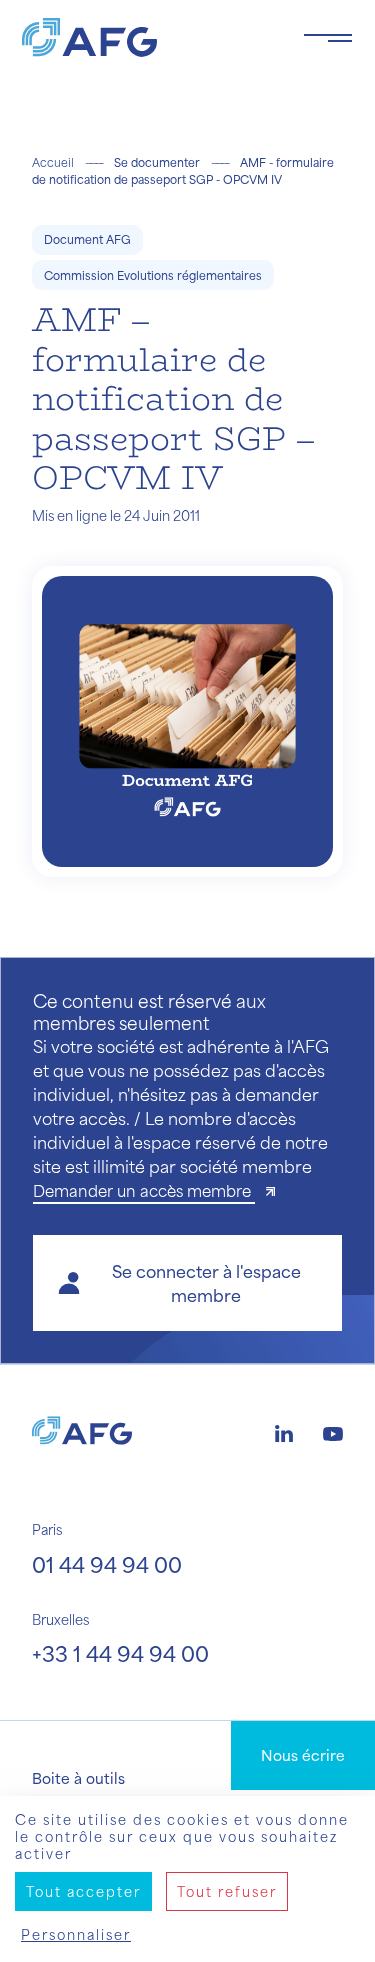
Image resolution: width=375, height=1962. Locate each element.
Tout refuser (227, 1891)
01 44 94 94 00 (107, 1564)
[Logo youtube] (333, 1431)
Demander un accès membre (144, 1190)
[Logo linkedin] (284, 1431)
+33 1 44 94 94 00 (120, 1653)
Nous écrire (303, 1755)
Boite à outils (78, 1778)
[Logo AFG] (146, 37)
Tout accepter (83, 1891)
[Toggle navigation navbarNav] (328, 38)
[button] (187, 1283)
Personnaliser (76, 1934)
